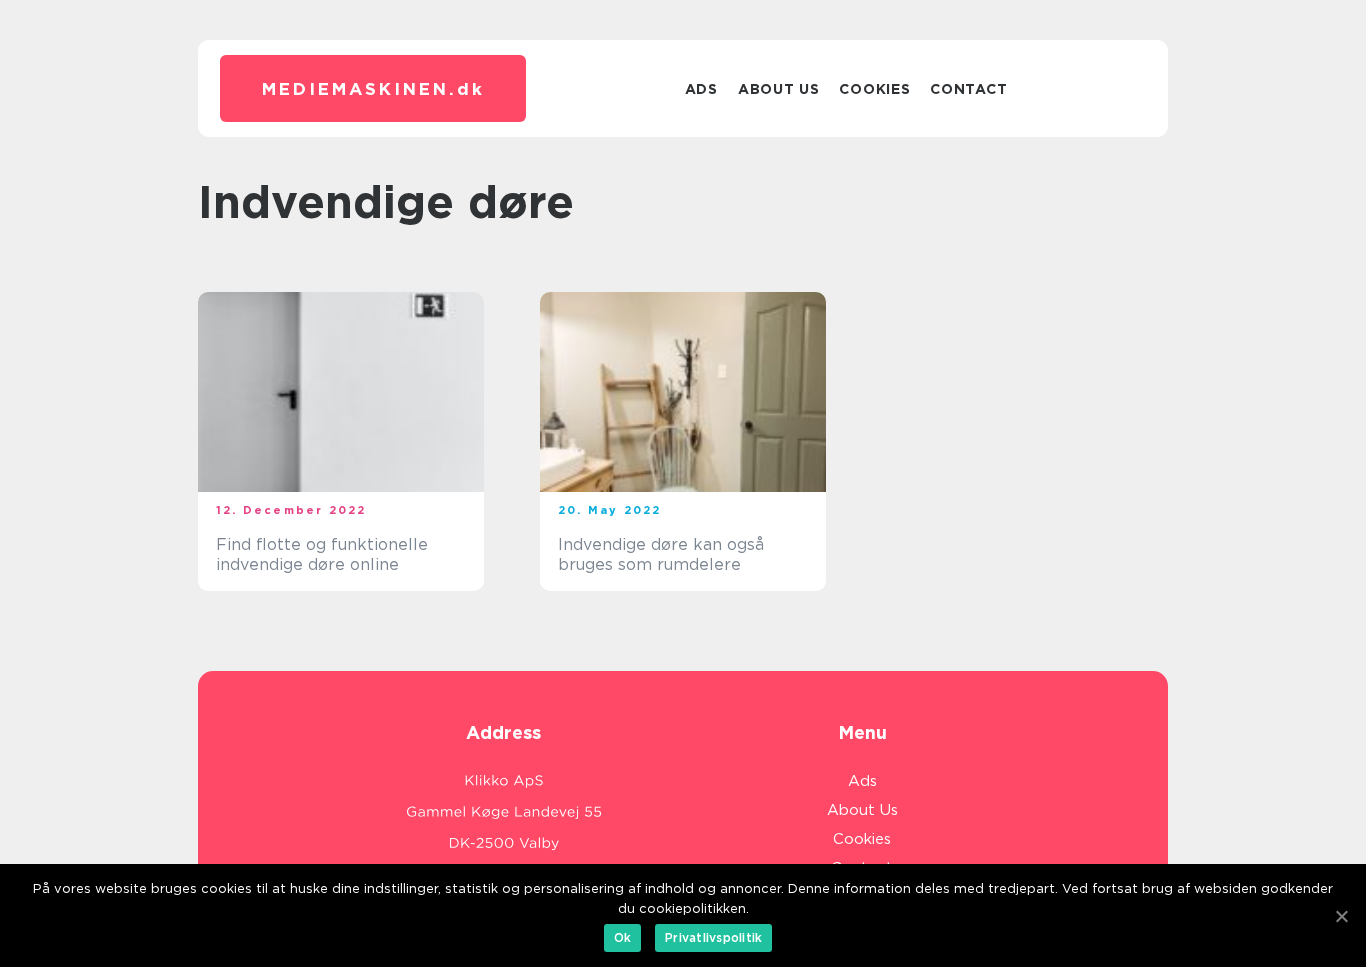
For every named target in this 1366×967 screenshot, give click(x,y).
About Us (779, 89)
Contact (968, 89)
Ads (701, 89)
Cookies (874, 89)
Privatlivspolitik (713, 937)
